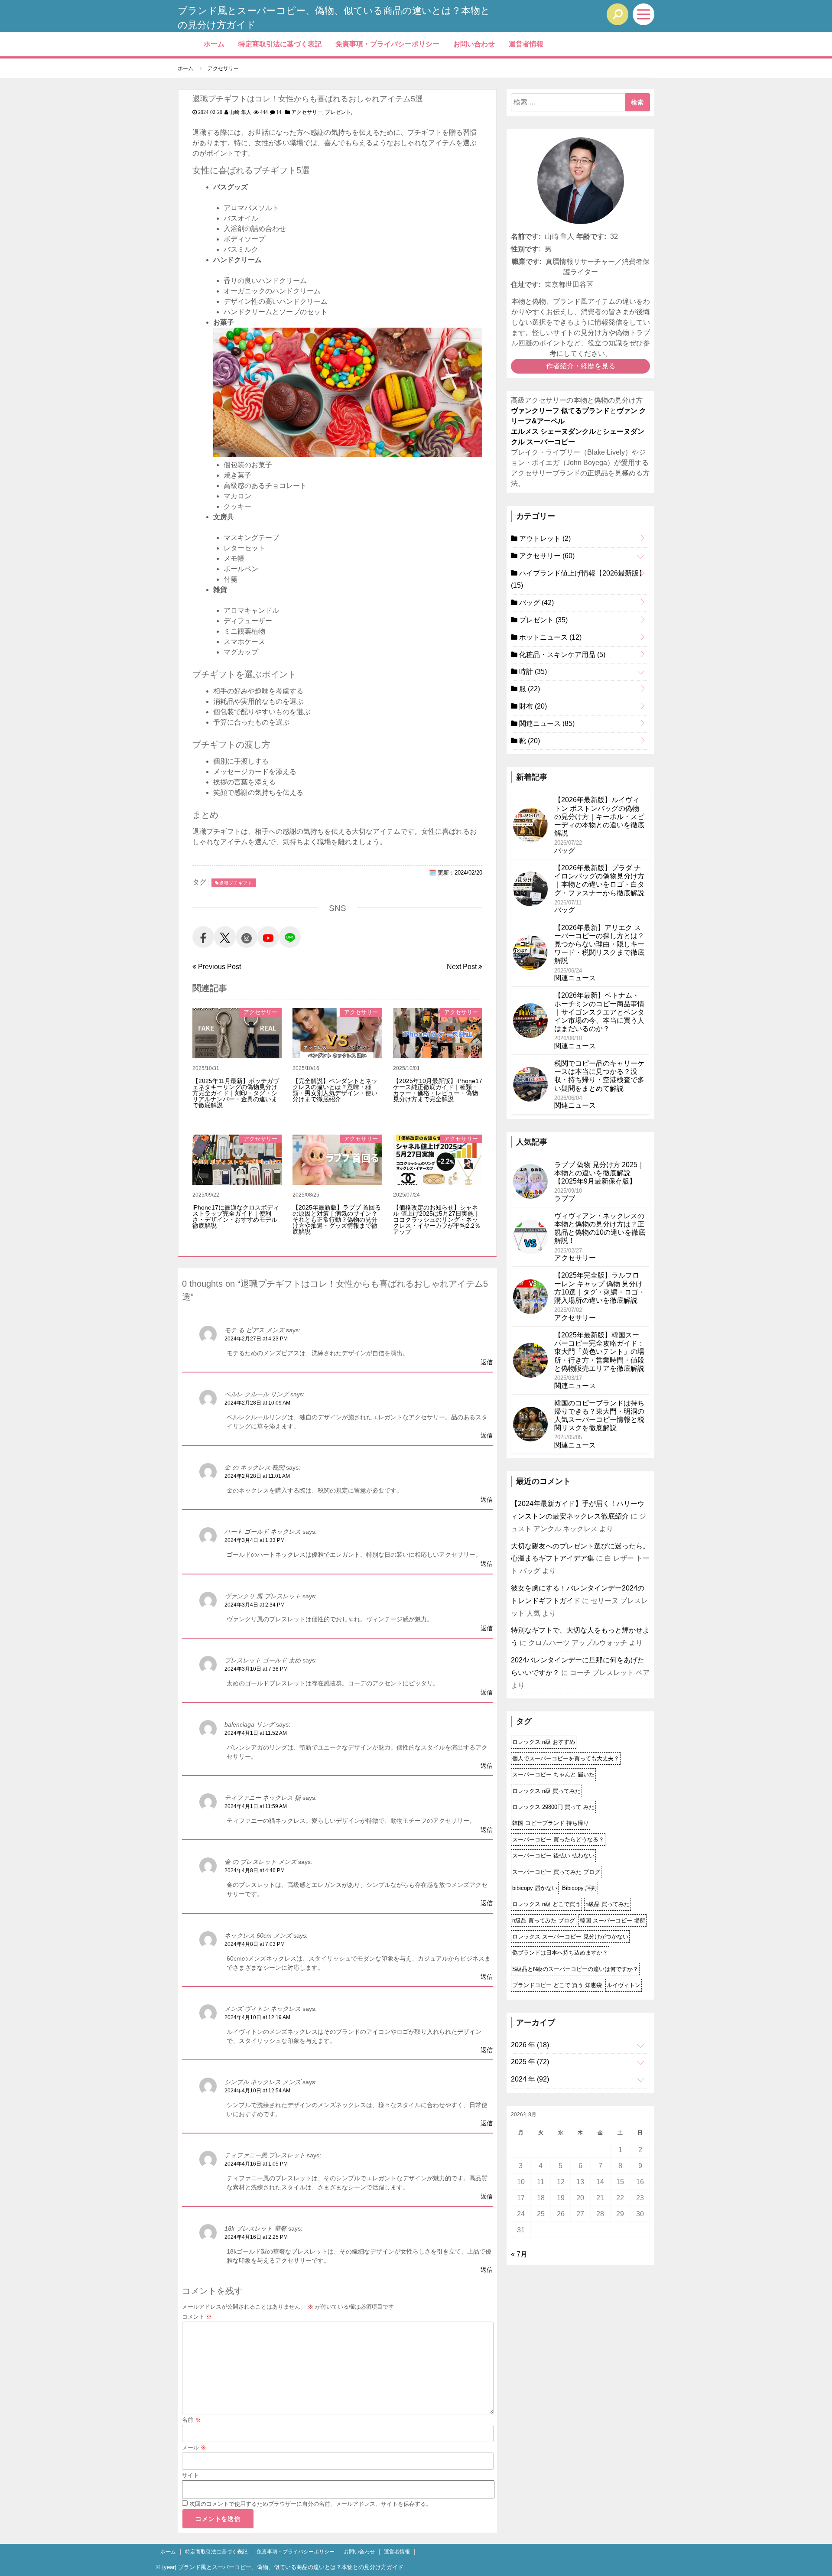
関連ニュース (546, 724)
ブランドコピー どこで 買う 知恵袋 (557, 1985)
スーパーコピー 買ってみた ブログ (556, 1872)
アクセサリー (307, 112)
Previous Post (219, 967)
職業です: (527, 262)
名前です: (526, 236)
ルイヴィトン (624, 1985)
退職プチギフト (236, 883)
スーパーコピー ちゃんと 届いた (553, 1774)
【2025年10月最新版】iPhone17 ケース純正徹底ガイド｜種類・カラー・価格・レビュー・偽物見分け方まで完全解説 (438, 1090)
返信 (487, 1362)
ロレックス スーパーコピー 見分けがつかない (570, 1937)
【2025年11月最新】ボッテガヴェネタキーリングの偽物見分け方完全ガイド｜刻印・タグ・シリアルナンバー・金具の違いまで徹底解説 (236, 1093)
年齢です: (591, 236)
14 (279, 112)
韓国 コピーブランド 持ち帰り (551, 1823)
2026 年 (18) (530, 2045)
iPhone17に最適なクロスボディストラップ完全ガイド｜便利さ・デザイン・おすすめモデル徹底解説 (236, 1216)
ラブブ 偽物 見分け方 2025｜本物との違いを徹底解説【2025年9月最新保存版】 (599, 1173)
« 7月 (519, 2254)
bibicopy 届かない (535, 1888)
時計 (532, 672)
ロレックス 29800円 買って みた (553, 1807)
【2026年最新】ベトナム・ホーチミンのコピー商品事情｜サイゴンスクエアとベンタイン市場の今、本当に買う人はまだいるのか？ (599, 1012)
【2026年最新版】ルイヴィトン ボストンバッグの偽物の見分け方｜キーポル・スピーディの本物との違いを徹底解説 (599, 816)
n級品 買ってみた (608, 1904)
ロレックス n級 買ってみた (546, 1791)
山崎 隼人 (240, 112)
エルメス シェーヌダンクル (553, 431)
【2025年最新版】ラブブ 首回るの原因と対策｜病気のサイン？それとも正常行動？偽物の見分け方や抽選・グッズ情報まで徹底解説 (337, 1220)
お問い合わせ (474, 44)
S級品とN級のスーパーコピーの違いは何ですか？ (575, 1969)
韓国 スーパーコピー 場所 (613, 1921)
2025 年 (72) (530, 2062)
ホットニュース (549, 637)
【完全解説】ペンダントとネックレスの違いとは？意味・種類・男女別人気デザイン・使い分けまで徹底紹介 (335, 1090)
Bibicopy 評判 (579, 1888)
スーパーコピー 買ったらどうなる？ (558, 1839)
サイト (190, 2475)
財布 (532, 706)
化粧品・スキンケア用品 (561, 655)
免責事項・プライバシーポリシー (387, 44)
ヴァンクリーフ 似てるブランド (560, 411)
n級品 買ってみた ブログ (544, 1921)
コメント (197, 2317)
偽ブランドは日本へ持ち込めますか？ (560, 1953)
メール (194, 2448)
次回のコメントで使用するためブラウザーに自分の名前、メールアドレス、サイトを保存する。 (310, 2504)
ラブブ (565, 1199)
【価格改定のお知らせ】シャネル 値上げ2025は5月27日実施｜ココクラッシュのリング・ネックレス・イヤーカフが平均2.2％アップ (437, 1220)
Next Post (463, 967)
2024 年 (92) (530, 2079)
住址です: (526, 285)
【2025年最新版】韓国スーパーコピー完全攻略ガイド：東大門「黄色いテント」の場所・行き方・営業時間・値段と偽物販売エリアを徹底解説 (599, 1352)
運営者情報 (526, 44)
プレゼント (338, 112)
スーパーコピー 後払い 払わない (553, 1856)
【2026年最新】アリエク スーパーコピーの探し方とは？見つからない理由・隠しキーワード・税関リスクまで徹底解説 (599, 944)
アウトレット (544, 538)
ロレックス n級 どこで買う (546, 1904)
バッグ (536, 603)
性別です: (526, 249)
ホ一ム (214, 44)
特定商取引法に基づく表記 (280, 44)
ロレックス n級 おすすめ (544, 1742)
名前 (191, 2420)
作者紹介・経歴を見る (581, 366)
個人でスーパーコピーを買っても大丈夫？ (566, 1758)
